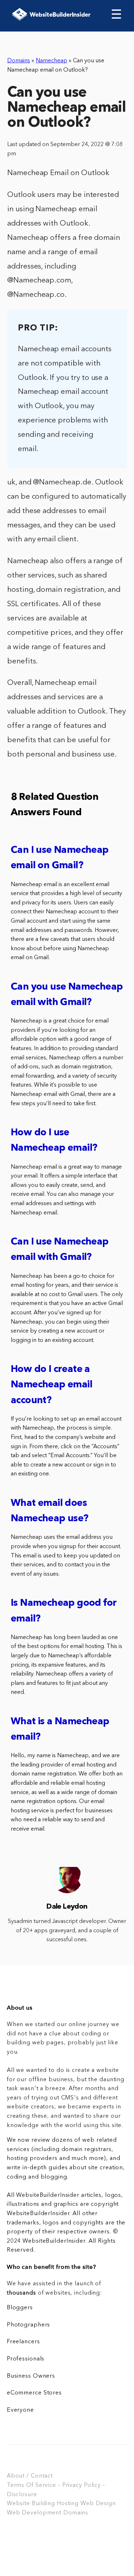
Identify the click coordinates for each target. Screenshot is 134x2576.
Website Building (31, 2504)
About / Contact (30, 2476)
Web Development (34, 2513)
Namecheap (51, 61)
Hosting (68, 2504)
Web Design (98, 2504)
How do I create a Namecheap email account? (51, 1385)
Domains (19, 61)
